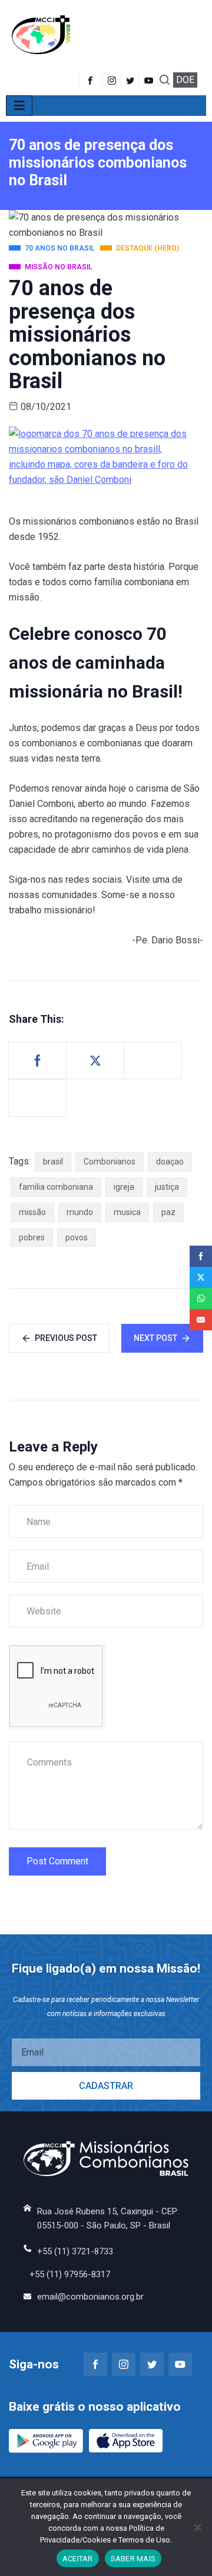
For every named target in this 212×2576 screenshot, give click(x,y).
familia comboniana (56, 1187)
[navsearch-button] (164, 81)
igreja (124, 1187)
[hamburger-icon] (19, 106)
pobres (32, 1237)
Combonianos (110, 1162)
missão (32, 1212)
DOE (185, 80)
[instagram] (113, 80)
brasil (53, 1162)
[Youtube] (150, 80)
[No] (197, 2527)
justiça (167, 1187)
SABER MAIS (133, 2559)
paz (168, 1212)
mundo (80, 1212)
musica (127, 1212)
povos (77, 1237)
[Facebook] (91, 80)
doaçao (170, 1162)
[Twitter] (131, 80)
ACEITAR (78, 2559)
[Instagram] (124, 2364)
